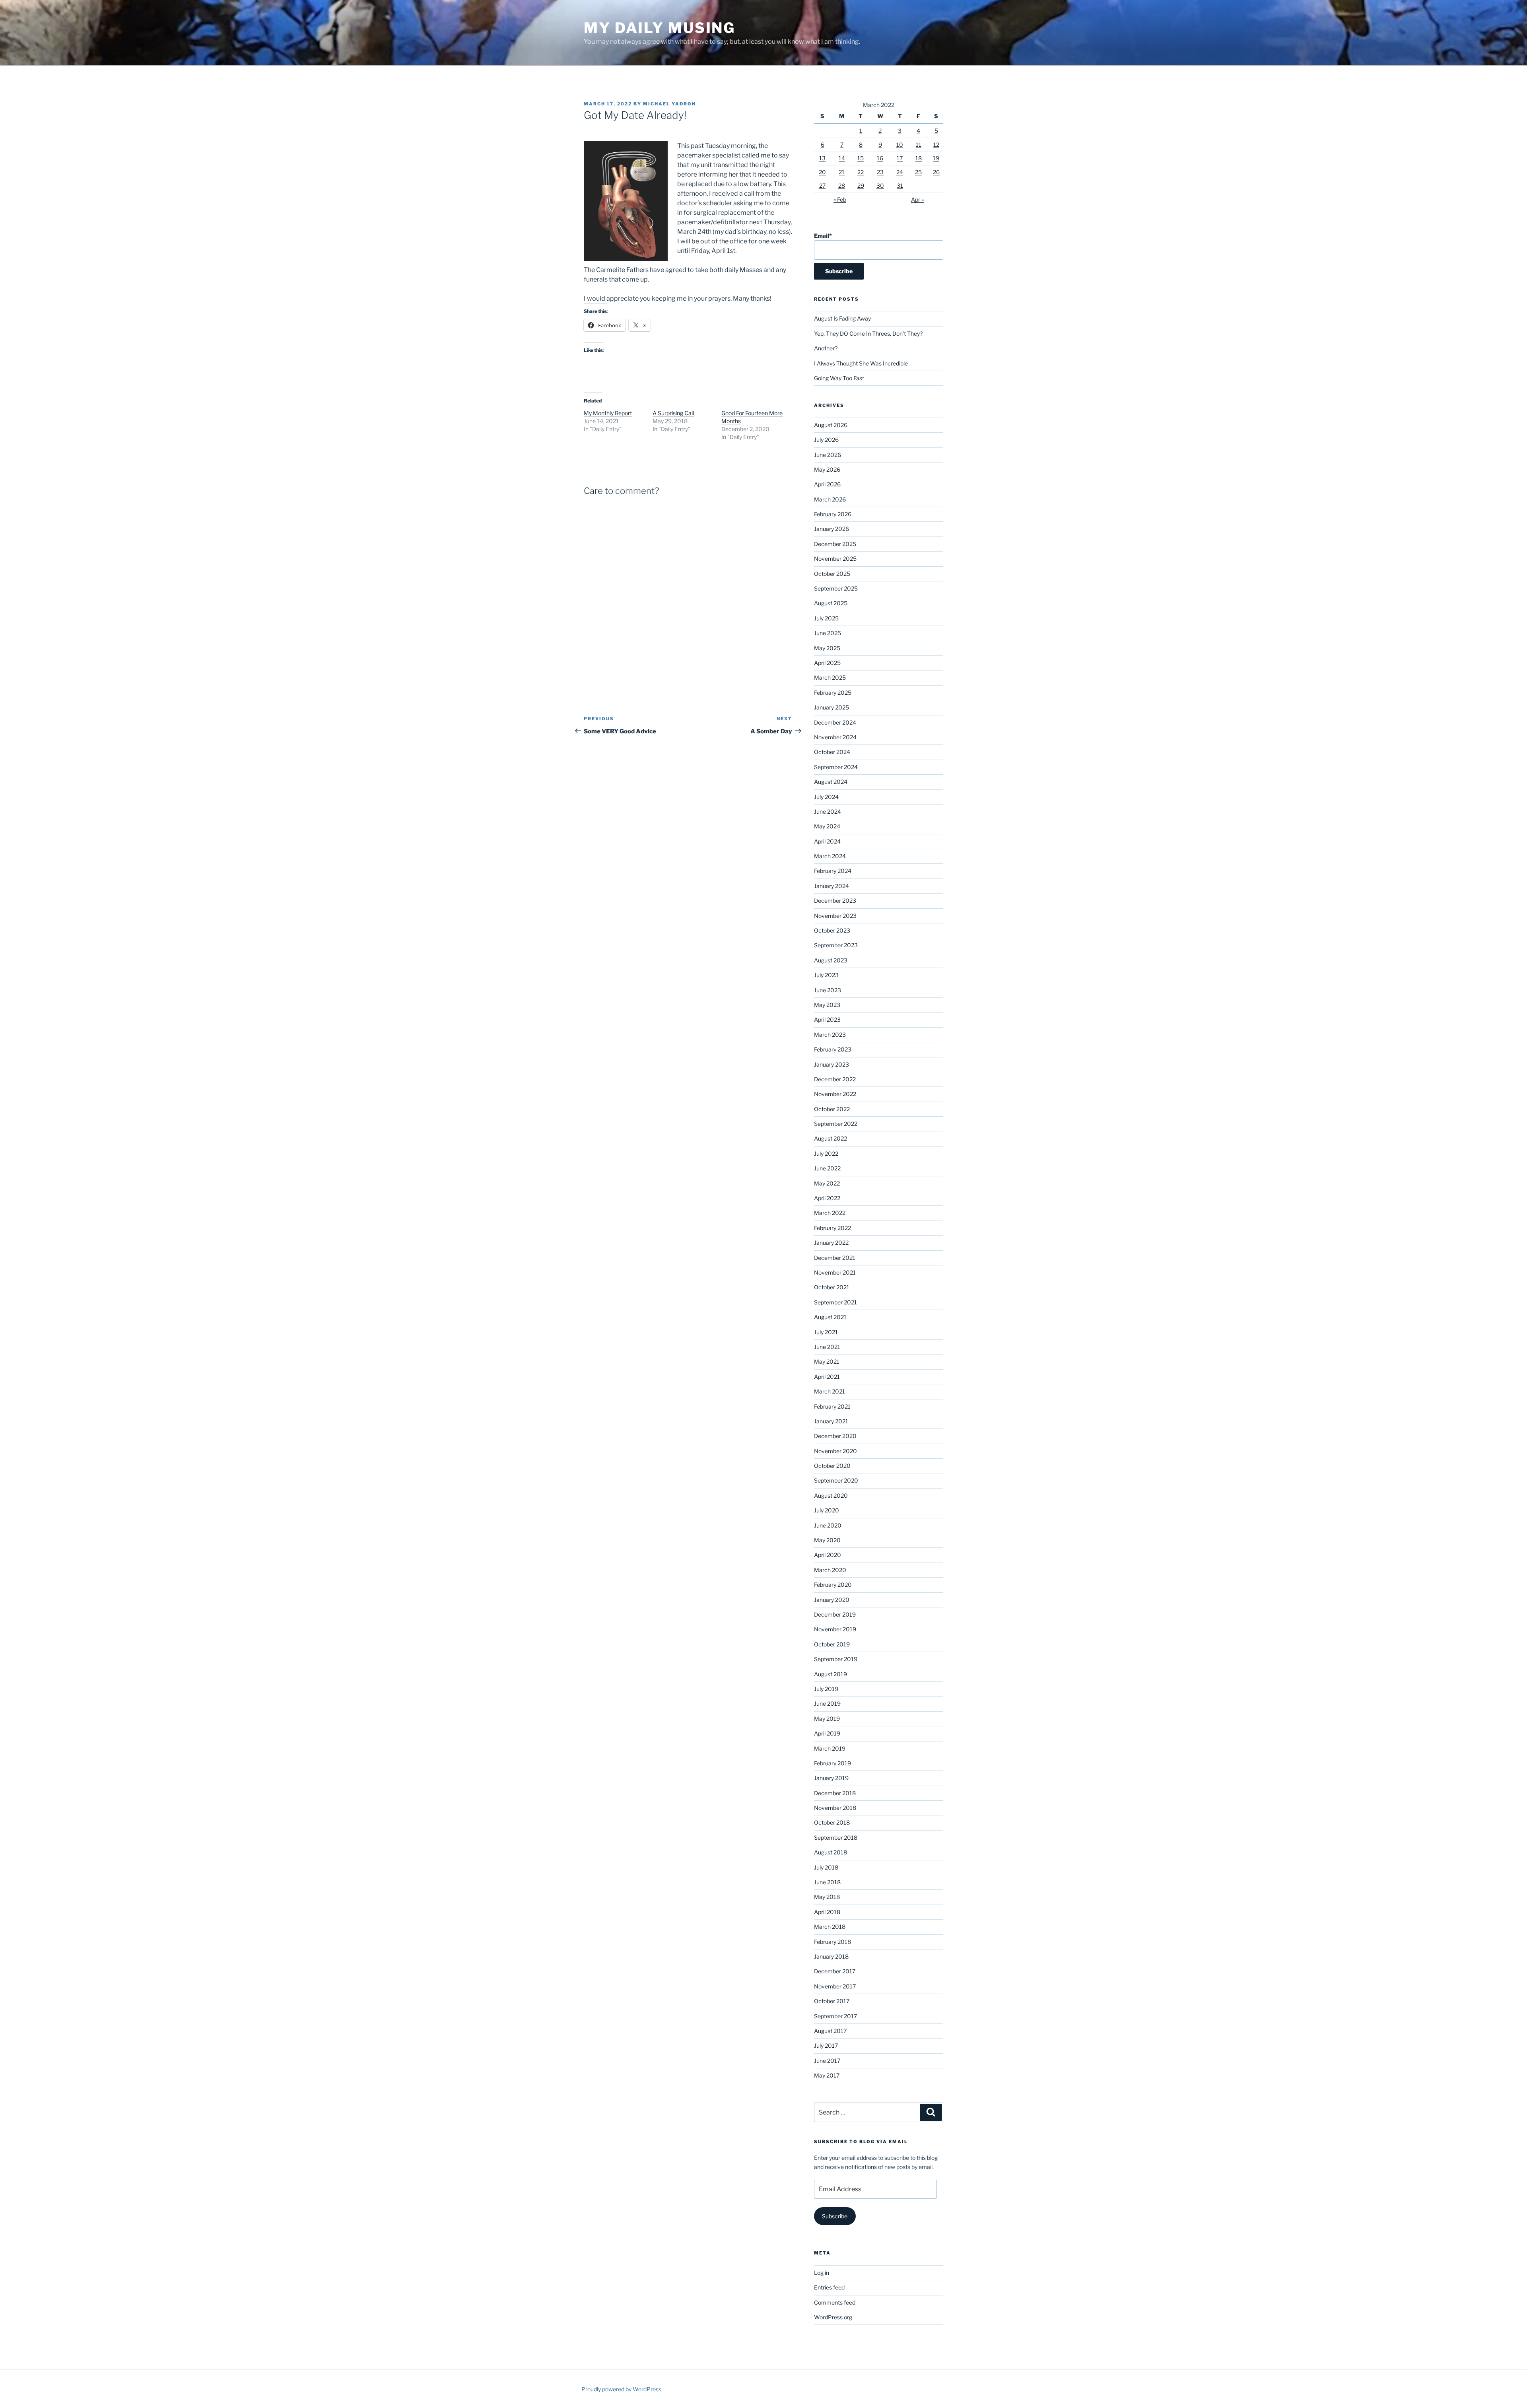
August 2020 (831, 1496)
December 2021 (835, 1258)
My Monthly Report (608, 413)
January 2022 (831, 1243)
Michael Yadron (669, 104)
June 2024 (828, 811)
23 (880, 172)
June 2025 (828, 633)
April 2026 (827, 484)
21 (842, 172)
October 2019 (832, 1644)
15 (861, 158)
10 (900, 145)
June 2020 (828, 1525)
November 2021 (835, 1272)
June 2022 (827, 1168)
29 (861, 186)
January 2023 (831, 1064)
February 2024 (833, 871)
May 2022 (827, 1183)
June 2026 (828, 455)
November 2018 (835, 1808)
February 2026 (833, 514)
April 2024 (827, 841)
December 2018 (835, 1793)
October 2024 (832, 752)
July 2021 (826, 1332)
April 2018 (827, 1912)
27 (822, 186)
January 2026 (831, 529)
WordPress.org (833, 2317)
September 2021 (835, 1302)
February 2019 (832, 1763)
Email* (823, 236)
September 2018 (836, 1838)
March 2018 (830, 1927)
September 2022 (836, 1124)
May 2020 (827, 1540)
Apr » (917, 199)
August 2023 (831, 960)
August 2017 (830, 2031)
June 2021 (827, 1347)
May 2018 (827, 1897)
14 (842, 158)
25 (918, 172)
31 (900, 186)
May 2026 (827, 469)
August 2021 (830, 1317)
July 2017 (826, 2046)
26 (936, 172)
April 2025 (827, 663)
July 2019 (826, 1689)
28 (842, 186)
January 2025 (831, 707)
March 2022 (830, 1213)
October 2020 (832, 1466)
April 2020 (828, 1555)
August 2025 (831, 603)
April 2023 (827, 1019)
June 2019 (827, 1703)
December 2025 (835, 544)
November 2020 (835, 1451)
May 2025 (827, 648)
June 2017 (827, 2061)
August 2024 (831, 782)
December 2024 (835, 722)
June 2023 (828, 990)
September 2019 (836, 1659)
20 (822, 172)
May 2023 (827, 1005)
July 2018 (826, 1867)
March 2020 (830, 1570)
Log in (822, 2273)
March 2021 (830, 1391)
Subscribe (835, 2216)
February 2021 (832, 1406)
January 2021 (831, 1421)
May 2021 (827, 1361)
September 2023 (836, 945)
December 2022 (835, 1079)
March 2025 (830, 677)
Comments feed (835, 2302)
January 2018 (831, 1956)
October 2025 (832, 574)
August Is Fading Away (842, 318)
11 (919, 145)
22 (861, 172)
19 (936, 158)
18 (919, 158)
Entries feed (829, 2287)
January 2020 (832, 1600)
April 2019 (827, 1733)
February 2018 (832, 1942)
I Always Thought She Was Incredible (861, 363)
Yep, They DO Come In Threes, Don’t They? (868, 333)
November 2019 (835, 1629)
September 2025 (836, 588)
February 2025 (833, 693)
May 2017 (827, 2075)
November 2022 (835, 1094)
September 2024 (836, 767)
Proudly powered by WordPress (621, 2389)
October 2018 (832, 1822)
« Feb (840, 199)
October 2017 (832, 2001)
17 (900, 158)
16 (880, 158)
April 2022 (827, 1198)
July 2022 (826, 1153)
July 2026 (826, 440)
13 (822, 158)
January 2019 (831, 1778)
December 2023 (835, 901)
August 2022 (831, 1138)
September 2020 (836, 1480)
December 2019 (835, 1614)
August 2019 (831, 1674)
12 (936, 145)
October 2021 (832, 1287)
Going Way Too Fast (839, 378)
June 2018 (827, 1882)
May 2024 (827, 826)
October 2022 (832, 1109)
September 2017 (835, 2016)
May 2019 (827, 1719)
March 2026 (830, 499)
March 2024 (830, 856)
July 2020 (827, 1510)
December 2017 (835, 1971)
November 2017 (835, 1986)
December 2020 (835, 1436)
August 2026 (831, 425)
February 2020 (833, 1585)
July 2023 (826, 975)
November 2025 (835, 559)
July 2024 (826, 797)
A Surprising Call (673, 413)
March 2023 (830, 1035)
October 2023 (832, 930)
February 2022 (832, 1228)
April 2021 (827, 1377)
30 (880, 186)
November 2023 (835, 916)
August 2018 (831, 1852)
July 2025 (826, 618)
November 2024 (835, 737)
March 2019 (830, 1748)
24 (900, 172)
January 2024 (831, 886)
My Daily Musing (660, 28)
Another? (826, 348)
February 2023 (833, 1049)
